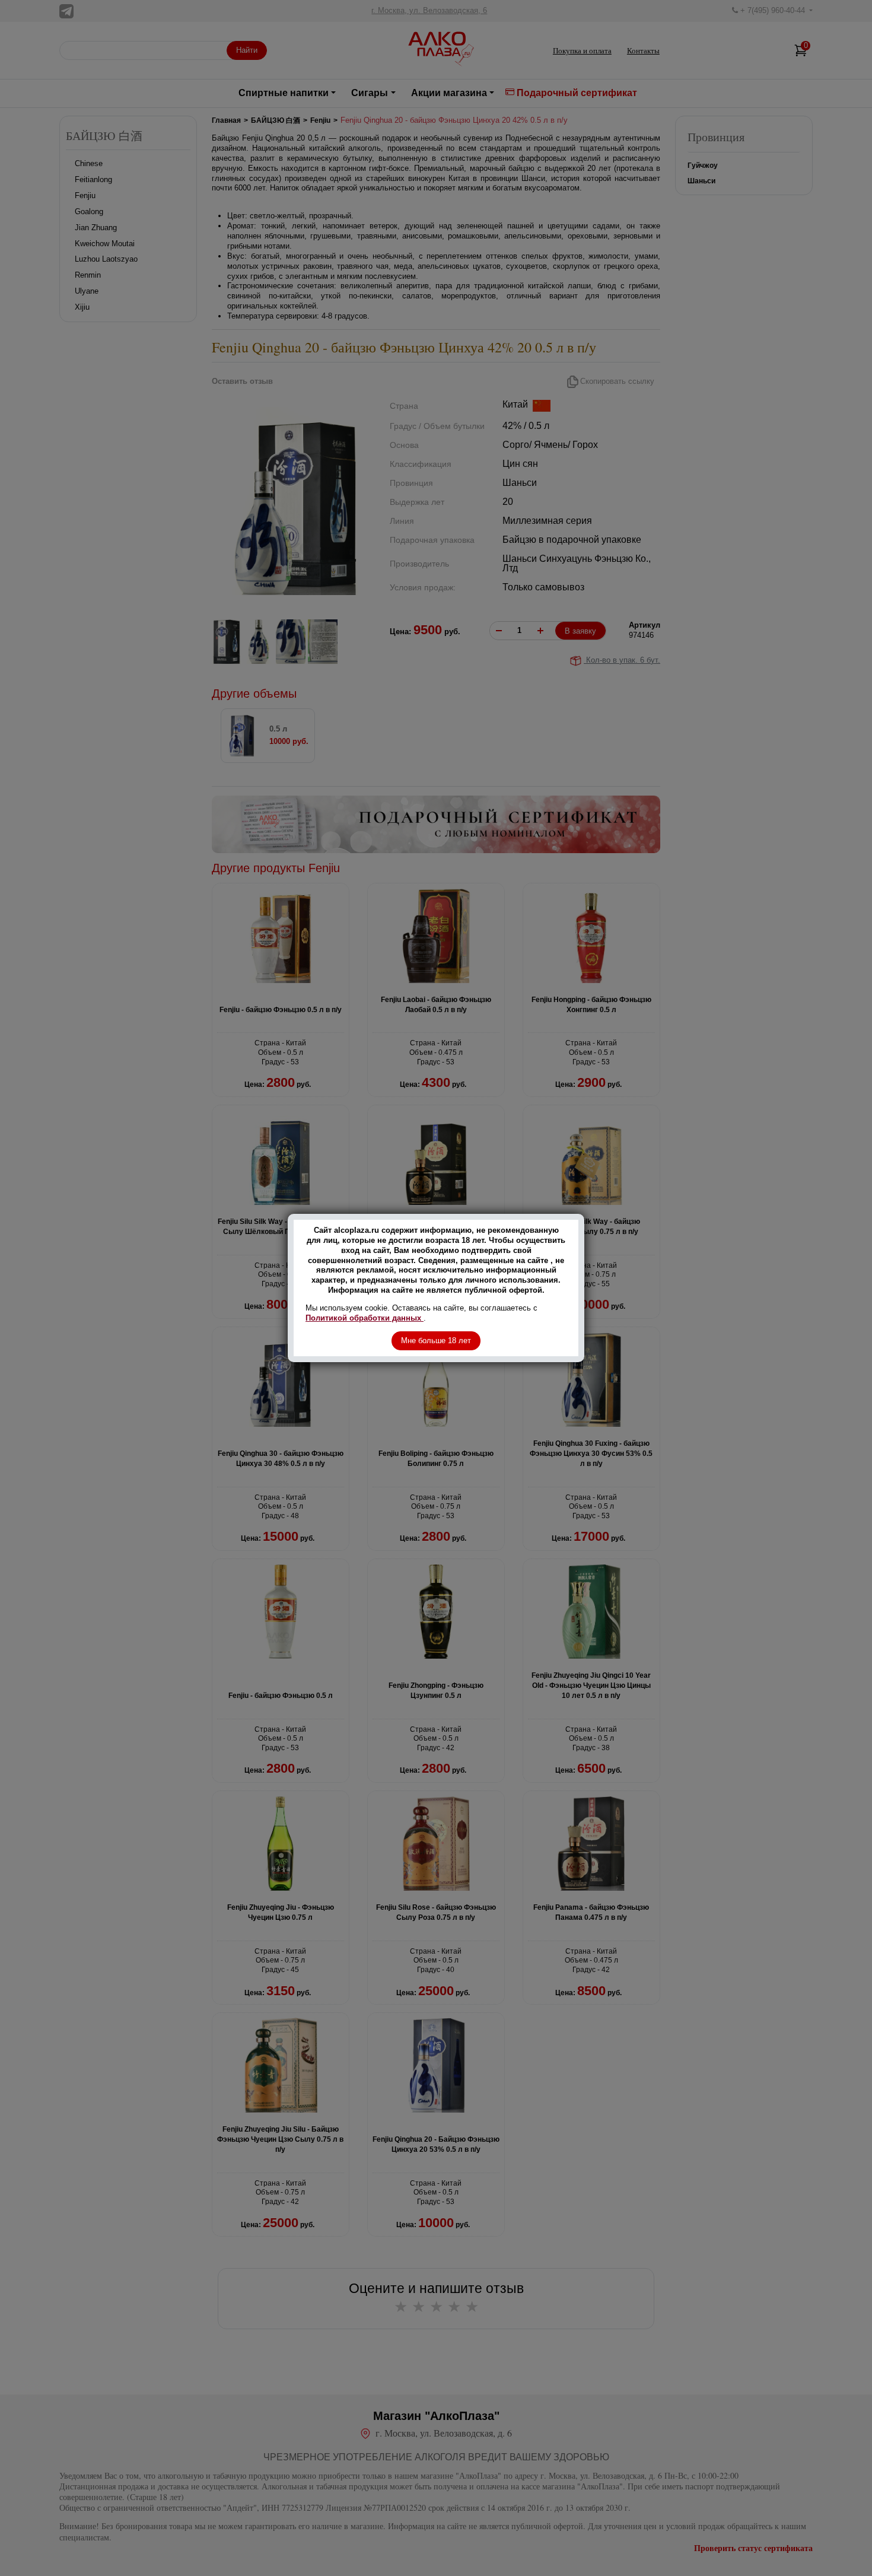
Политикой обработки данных (365, 1318)
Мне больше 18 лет (436, 1341)
